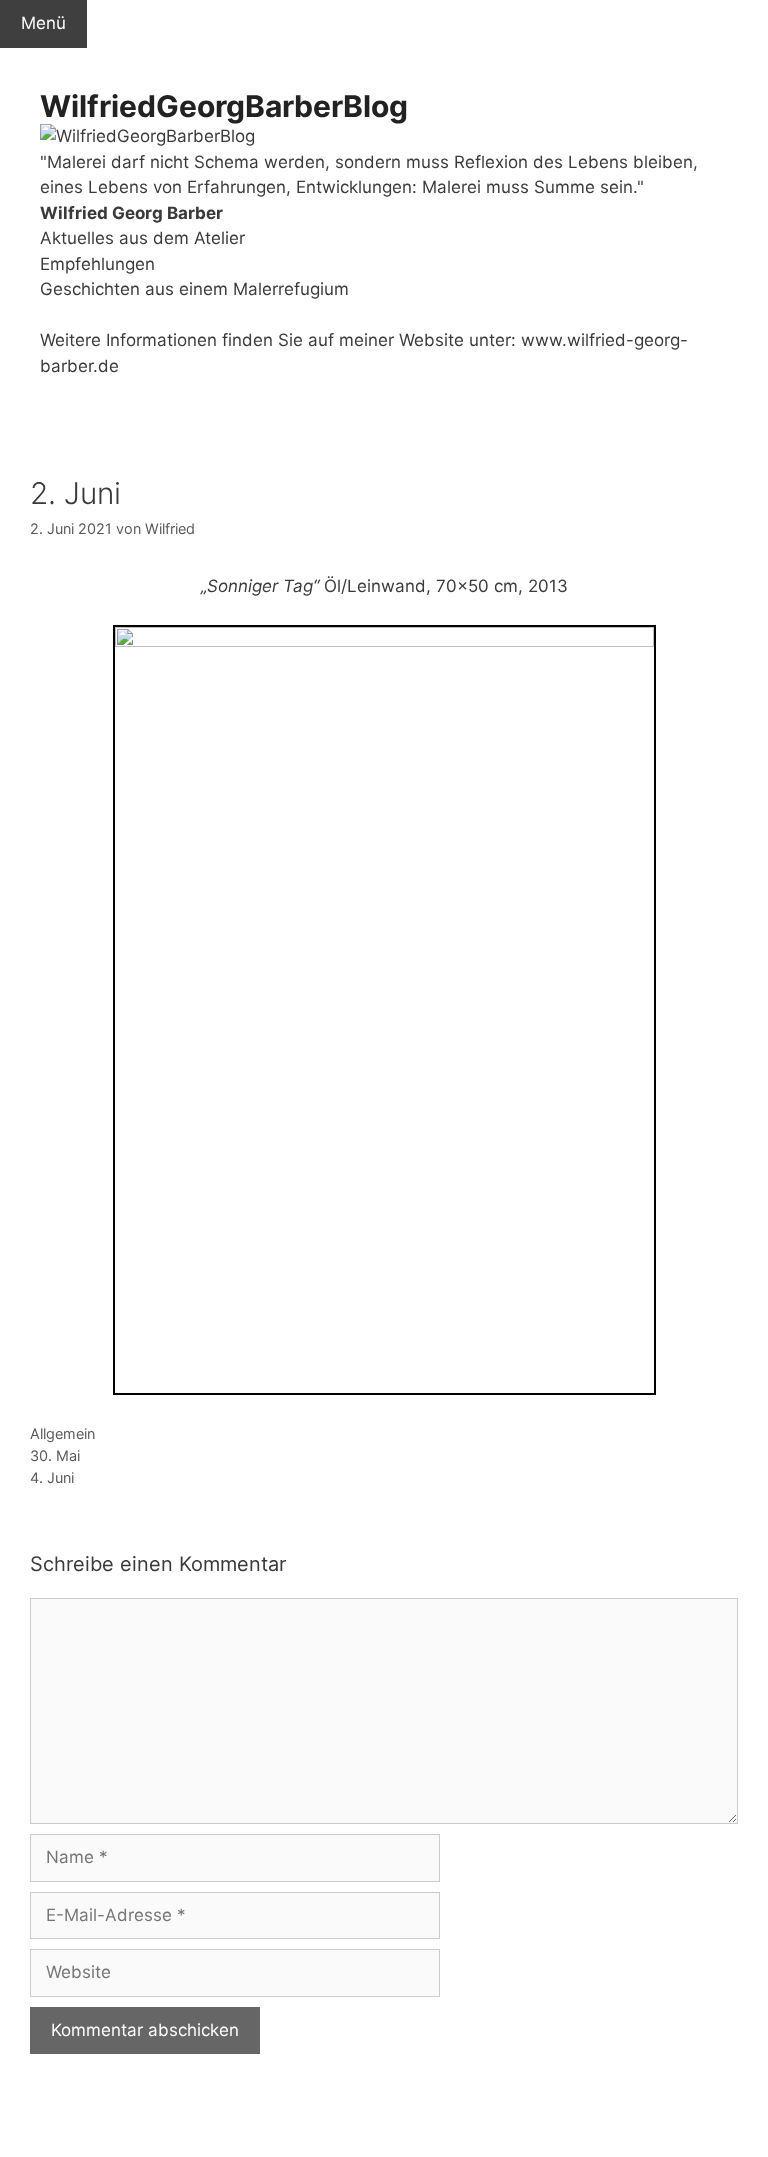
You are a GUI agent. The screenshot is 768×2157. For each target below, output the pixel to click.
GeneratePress (396, 2124)
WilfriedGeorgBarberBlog (224, 106)
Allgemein (62, 1433)
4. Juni (52, 1477)
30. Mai (55, 1455)
